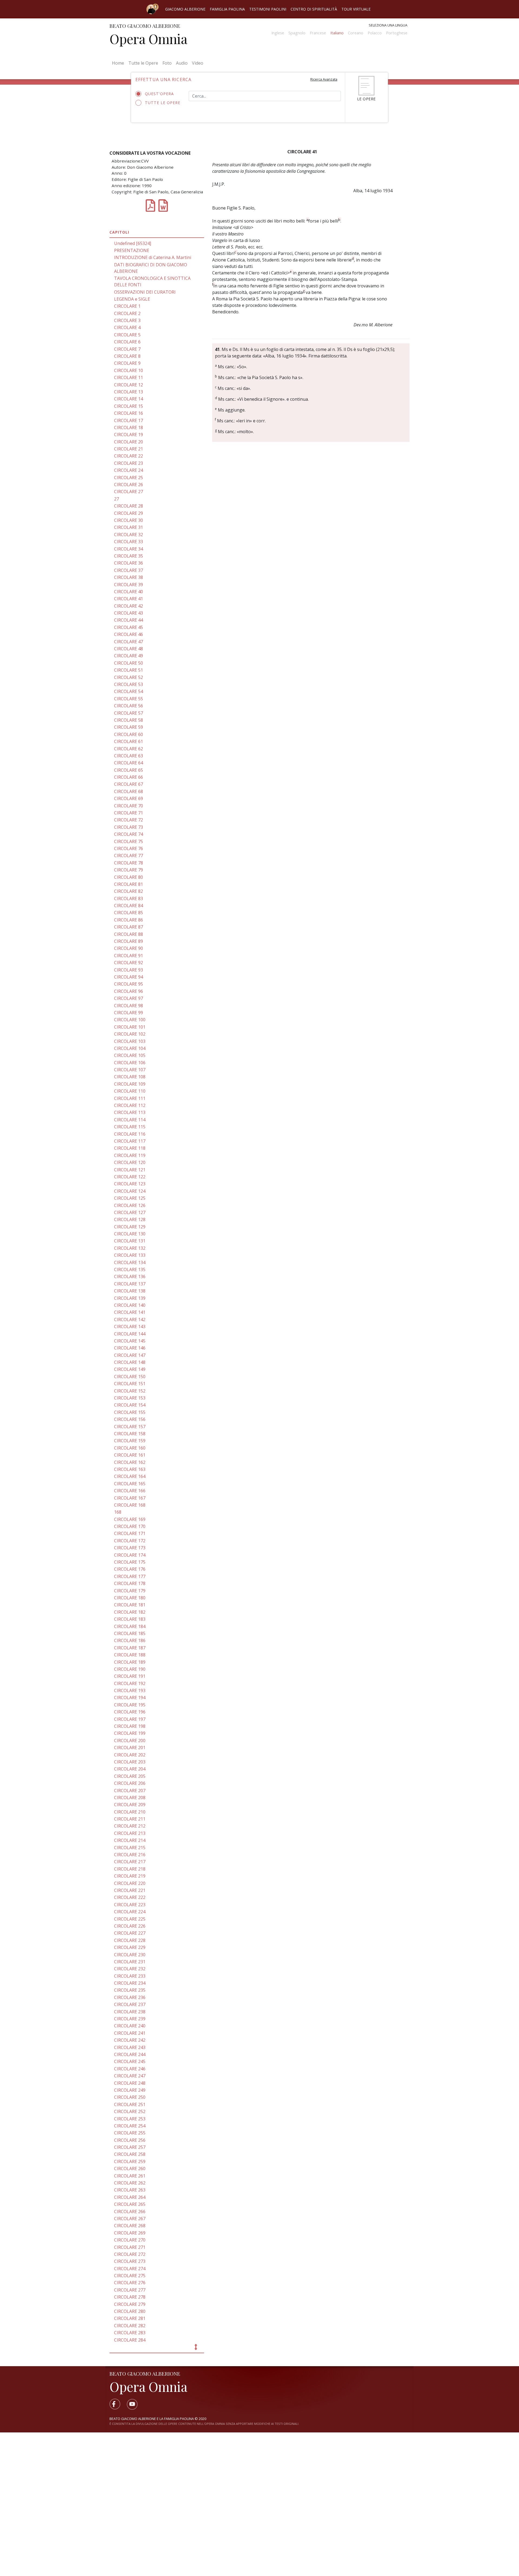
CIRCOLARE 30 (129, 520)
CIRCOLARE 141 (130, 1312)
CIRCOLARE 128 (130, 1219)
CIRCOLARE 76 (129, 848)
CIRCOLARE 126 (130, 1205)
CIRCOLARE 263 (130, 2190)
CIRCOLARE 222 (130, 1897)
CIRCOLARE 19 (129, 435)
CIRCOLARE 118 (130, 1148)
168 (118, 1512)
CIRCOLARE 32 (129, 535)
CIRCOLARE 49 (129, 656)
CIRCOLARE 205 (130, 1776)
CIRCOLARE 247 (130, 2076)
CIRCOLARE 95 (129, 984)
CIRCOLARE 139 (130, 1298)
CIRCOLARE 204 (130, 1769)
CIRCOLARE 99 (129, 1013)
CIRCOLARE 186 (130, 1640)
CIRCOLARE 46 (129, 634)
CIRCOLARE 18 (129, 427)
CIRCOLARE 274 (130, 2269)
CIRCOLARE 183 (130, 1619)
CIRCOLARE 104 (130, 1048)
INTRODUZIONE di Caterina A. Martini (153, 257)
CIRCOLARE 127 (130, 1212)
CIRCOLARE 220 (130, 1883)
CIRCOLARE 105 (130, 1055)
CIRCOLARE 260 (130, 2169)
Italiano (337, 33)
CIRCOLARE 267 (130, 2219)
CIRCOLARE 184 (130, 1626)
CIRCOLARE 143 (130, 1327)
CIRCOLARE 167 (130, 1498)
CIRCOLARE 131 (130, 1241)
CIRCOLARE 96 (129, 991)
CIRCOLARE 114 (130, 1120)
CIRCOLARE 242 (130, 2040)
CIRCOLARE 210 (130, 1812)
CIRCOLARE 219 (130, 1876)
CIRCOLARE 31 (129, 527)
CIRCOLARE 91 (129, 956)
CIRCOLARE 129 (130, 1227)
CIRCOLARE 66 (129, 777)
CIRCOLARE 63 (129, 756)
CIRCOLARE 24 (129, 470)
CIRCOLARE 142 (130, 1320)
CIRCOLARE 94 (129, 977)
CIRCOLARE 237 (130, 2004)
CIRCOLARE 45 (129, 627)
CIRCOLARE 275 (130, 2276)
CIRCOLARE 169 (130, 1519)
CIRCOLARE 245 (130, 2061)
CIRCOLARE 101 (130, 1027)
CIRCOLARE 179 (130, 1591)
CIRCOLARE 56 (129, 706)
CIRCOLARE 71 (129, 813)
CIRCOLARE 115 (130, 1127)
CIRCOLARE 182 (130, 1612)
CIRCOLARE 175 (130, 1562)
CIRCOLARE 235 (130, 1990)
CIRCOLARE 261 (130, 2176)
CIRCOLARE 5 (127, 335)
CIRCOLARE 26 (129, 485)
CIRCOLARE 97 (129, 998)
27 (117, 499)
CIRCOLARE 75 (129, 841)
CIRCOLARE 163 (130, 1469)
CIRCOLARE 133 (130, 1255)
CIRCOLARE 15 (129, 406)
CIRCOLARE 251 (130, 2104)
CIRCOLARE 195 (130, 1705)
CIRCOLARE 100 (130, 1020)
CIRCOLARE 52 (129, 677)
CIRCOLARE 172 (130, 1541)
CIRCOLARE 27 (129, 492)
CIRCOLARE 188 (130, 1655)
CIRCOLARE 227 (130, 1933)
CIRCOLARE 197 (130, 1719)
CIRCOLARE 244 (130, 2054)
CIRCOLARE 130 (130, 1234)
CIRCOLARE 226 (130, 1926)
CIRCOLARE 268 (130, 2226)
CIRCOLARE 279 (130, 2304)
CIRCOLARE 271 (130, 2247)
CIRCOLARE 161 (130, 1455)
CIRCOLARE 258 (130, 2154)
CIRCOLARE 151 (130, 1384)
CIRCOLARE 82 (129, 891)
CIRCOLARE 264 (130, 2197)
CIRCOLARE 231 (130, 1962)
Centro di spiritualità (314, 9)
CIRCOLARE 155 (130, 1412)
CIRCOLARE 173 (130, 1548)
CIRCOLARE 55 (129, 699)
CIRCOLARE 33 (129, 542)
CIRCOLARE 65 (129, 770)
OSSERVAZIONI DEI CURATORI (145, 292)
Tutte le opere (163, 103)
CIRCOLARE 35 (129, 556)
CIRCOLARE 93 (129, 970)
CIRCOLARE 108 (130, 1077)
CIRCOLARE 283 (130, 2333)
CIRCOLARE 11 (129, 377)
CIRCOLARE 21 (129, 449)
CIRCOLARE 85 (129, 913)
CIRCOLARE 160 (130, 1448)
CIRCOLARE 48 (129, 649)
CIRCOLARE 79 (129, 870)
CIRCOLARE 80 (129, 877)
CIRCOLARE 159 (130, 1441)
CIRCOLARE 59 (129, 727)
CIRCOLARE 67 (129, 784)
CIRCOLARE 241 (130, 2033)
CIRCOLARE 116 (130, 1134)
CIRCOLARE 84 (129, 906)
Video (198, 63)
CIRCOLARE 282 (130, 2326)
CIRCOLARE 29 (129, 513)
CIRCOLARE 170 (130, 1526)
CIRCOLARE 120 (130, 1162)
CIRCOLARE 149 (130, 1369)
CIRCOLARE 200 (130, 1740)
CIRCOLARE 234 (130, 1983)
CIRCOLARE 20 (129, 442)
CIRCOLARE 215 (130, 1848)
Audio (182, 63)
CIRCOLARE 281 (130, 2318)
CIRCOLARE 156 (130, 1419)
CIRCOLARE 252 (130, 2111)
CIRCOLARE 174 (130, 1555)
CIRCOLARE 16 (129, 413)
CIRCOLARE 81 (129, 884)
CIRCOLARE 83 (129, 899)
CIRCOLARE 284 (130, 2340)
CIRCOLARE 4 (127, 327)
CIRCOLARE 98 (129, 1006)
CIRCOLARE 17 (129, 420)
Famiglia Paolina (227, 9)
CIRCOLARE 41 (129, 599)
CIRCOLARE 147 (130, 1355)
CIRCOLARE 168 (130, 1505)
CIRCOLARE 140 (130, 1305)
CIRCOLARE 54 (129, 691)
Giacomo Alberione (185, 9)
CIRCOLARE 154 (130, 1405)
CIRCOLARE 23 (129, 463)
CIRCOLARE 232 (130, 1969)
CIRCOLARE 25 (129, 478)
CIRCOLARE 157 (130, 1427)
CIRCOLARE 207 (130, 1791)
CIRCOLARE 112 (130, 1105)
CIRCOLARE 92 (129, 963)
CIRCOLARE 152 (130, 1391)
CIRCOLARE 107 (130, 1070)
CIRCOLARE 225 (130, 1919)
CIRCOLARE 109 (130, 1084)
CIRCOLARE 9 (127, 363)
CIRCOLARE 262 (130, 2183)
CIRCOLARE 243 (130, 2047)
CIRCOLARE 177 (130, 1576)
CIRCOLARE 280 (130, 2311)
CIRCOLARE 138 (130, 1291)
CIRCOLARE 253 (130, 2119)
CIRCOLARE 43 (129, 613)
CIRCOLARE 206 (130, 1783)
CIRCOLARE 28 (129, 506)
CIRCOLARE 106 (130, 1063)
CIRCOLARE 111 (130, 1098)
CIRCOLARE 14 (129, 399)
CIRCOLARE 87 (129, 927)
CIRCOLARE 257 (130, 2147)
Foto (167, 63)
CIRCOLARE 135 (130, 1269)
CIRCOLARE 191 (130, 1676)
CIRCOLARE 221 (130, 1890)
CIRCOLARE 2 (127, 313)
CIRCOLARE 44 (129, 620)
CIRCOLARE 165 (130, 1484)
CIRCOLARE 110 (130, 1091)
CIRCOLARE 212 (130, 1826)
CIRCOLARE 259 (130, 2161)
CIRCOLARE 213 (130, 1833)
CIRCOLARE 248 (130, 2083)
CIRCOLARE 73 (129, 827)
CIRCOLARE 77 (129, 856)
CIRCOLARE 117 (130, 1141)
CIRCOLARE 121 (130, 1170)
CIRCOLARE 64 (129, 763)
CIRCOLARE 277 (130, 2290)
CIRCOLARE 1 (127, 306)
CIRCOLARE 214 (130, 1840)
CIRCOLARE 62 (129, 749)
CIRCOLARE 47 (129, 642)
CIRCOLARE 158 (130, 1434)
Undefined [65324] (133, 243)
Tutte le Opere (143, 63)
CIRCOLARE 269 (130, 2233)
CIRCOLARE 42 (129, 606)
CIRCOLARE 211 (130, 1819)
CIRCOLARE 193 (130, 1690)
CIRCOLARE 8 (127, 356)
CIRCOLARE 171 (130, 1533)
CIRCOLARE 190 (130, 1669)
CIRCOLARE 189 (130, 1662)
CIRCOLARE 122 (130, 1177)
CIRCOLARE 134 (130, 1262)
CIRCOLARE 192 (130, 1683)
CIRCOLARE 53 (129, 684)
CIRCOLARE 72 (129, 820)
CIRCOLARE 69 (129, 798)
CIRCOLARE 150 (130, 1377)
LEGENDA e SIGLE (132, 299)
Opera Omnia (148, 39)
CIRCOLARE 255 (130, 2133)
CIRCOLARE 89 (129, 941)
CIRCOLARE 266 (130, 2212)
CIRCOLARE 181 (130, 1605)
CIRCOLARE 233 (130, 1976)
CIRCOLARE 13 (129, 392)
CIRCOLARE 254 (130, 2126)
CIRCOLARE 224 (130, 1912)
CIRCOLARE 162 (130, 1462)
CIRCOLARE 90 (129, 948)
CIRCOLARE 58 (129, 720)
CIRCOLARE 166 (130, 1491)
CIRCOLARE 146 (130, 1348)
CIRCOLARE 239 (130, 2019)
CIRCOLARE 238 (130, 2012)
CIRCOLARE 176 (130, 1569)
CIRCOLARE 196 (130, 1712)
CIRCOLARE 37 (129, 570)
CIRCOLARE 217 (130, 1862)
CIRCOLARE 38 (129, 577)
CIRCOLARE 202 (130, 1755)
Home (119, 63)
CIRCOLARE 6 (127, 342)
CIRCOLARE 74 (129, 834)
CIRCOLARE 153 (130, 1398)
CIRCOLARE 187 (130, 1648)
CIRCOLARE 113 (130, 1112)
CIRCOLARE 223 (130, 1905)
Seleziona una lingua (388, 25)
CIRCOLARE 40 (129, 592)
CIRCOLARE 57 (129, 713)
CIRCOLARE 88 (129, 934)
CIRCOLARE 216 (130, 1855)
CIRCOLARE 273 (130, 2261)
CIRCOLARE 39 (129, 585)
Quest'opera (159, 94)
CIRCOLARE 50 (129, 663)
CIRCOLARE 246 (130, 2069)
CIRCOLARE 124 (130, 1191)
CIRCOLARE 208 (130, 1798)
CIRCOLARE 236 (130, 1997)
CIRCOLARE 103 (130, 1041)
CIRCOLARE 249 (130, 2090)
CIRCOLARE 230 (130, 1955)
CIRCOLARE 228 (130, 1940)
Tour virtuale (356, 9)
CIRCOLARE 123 (130, 1184)
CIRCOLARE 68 (129, 791)
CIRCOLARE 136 (130, 1277)
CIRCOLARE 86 (129, 920)
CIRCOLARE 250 (130, 2097)
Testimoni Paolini (268, 9)
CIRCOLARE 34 (129, 549)
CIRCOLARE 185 (130, 1633)
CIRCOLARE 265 (130, 2204)
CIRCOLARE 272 (130, 2254)
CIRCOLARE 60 (129, 734)
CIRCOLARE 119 (130, 1155)
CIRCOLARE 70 (129, 806)
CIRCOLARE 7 (127, 349)
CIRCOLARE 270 (130, 2240)
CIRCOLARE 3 (127, 320)
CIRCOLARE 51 (129, 670)
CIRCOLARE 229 (130, 1947)
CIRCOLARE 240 (130, 2026)
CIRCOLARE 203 (130, 1762)
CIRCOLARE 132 (130, 1248)
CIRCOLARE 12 (129, 385)
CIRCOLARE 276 (130, 2283)
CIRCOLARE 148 (130, 1362)
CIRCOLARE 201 (130, 1748)
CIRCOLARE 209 (130, 1805)
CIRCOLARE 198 (130, 1726)
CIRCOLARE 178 (130, 1583)
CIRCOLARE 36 (129, 563)
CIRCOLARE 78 (129, 863)
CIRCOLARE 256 (130, 2140)
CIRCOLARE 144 (130, 1334)
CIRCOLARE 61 (129, 741)
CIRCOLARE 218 (130, 1869)
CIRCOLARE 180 (130, 1598)
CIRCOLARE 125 (130, 1198)
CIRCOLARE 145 (130, 1341)
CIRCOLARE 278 (130, 2297)
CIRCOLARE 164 (130, 1476)
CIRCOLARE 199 (130, 1733)
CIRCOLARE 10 (129, 370)
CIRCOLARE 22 (129, 456)
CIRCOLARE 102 (130, 1034)
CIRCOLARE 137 (130, 1284)
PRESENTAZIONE (132, 250)
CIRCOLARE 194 (130, 1698)
